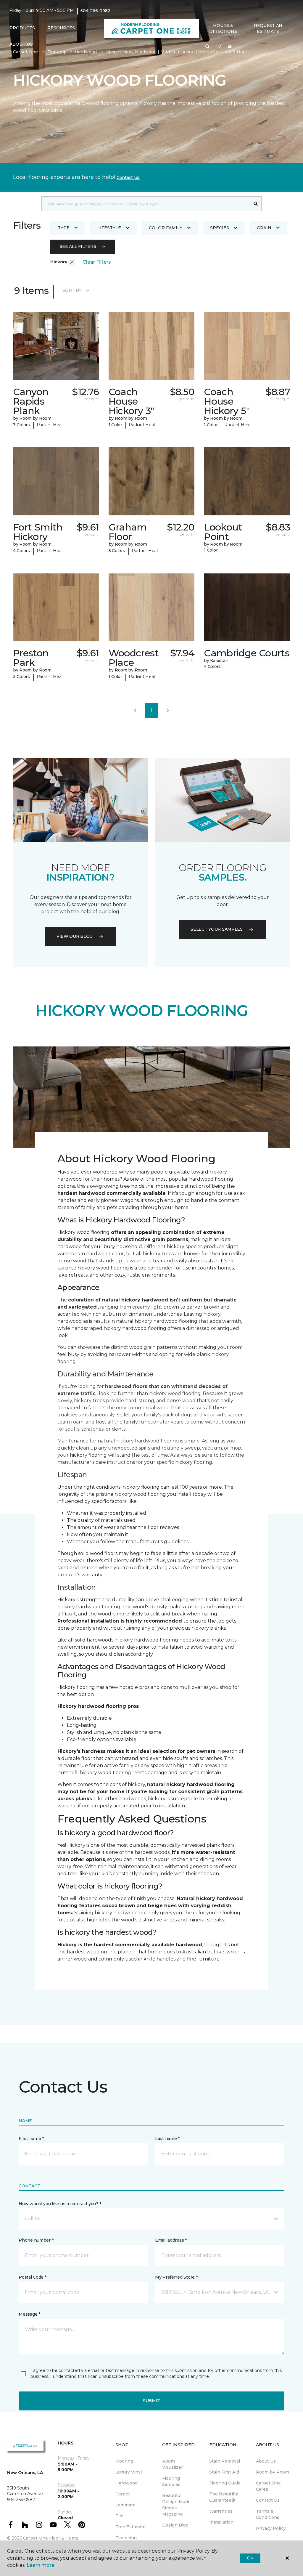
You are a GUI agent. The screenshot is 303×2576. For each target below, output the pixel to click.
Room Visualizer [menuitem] (173, 2464)
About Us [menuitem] (266, 2461)
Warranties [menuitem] (221, 2511)
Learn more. (41, 2565)
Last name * (167, 2139)
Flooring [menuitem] (124, 2461)
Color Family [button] (166, 228)
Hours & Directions (223, 28)
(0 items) (230, 47)
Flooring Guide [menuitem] (225, 2483)
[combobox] (146, 204)
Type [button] (64, 228)
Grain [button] (264, 228)
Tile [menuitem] (119, 2516)
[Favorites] (219, 47)
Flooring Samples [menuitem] (171, 2481)
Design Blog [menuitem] (175, 2525)
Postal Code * (32, 2277)
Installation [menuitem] (221, 2522)
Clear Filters (97, 262)
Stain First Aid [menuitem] (224, 2472)
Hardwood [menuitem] (126, 2483)
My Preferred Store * (176, 2277)
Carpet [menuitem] (123, 2494)
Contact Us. (128, 177)
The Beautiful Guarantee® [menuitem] (224, 2497)
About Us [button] (21, 44)
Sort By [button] (72, 290)
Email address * (171, 2240)
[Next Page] (168, 711)
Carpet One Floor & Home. (51, 2538)
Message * (29, 2314)
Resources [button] (61, 28)
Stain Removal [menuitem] (225, 2461)
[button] (207, 47)
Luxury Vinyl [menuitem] (129, 2472)
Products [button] (22, 28)
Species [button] (220, 228)
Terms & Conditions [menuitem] (268, 2514)
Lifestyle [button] (109, 228)
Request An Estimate (268, 28)
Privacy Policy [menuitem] (271, 2528)
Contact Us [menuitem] (268, 2500)
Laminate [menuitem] (125, 2505)
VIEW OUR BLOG (75, 936)
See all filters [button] (78, 246)
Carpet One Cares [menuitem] (268, 2486)
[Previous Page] (135, 711)
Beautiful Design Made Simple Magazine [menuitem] (176, 2505)
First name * (31, 2139)
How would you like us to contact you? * (60, 2204)
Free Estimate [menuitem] (130, 2527)
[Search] (256, 204)
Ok (250, 2558)
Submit (151, 2401)
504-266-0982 (95, 11)
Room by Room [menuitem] (273, 2472)
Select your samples (217, 929)
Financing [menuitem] (126, 2538)
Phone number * (36, 2240)
